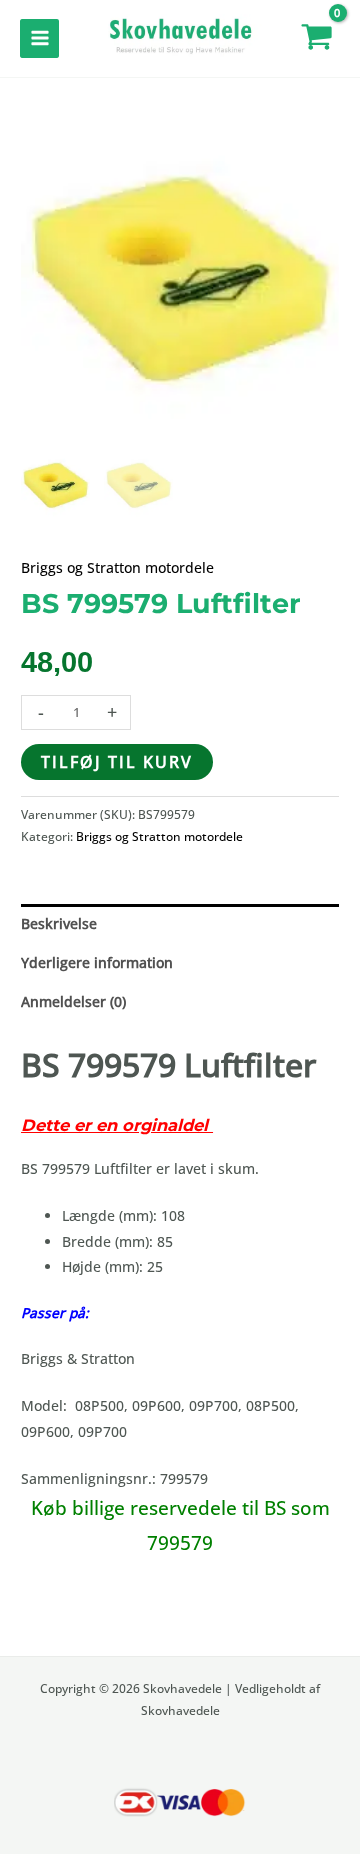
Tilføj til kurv (117, 761)
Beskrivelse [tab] (59, 923)
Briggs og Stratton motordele (117, 567)
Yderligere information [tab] (97, 962)
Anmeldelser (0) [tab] (73, 1001)
